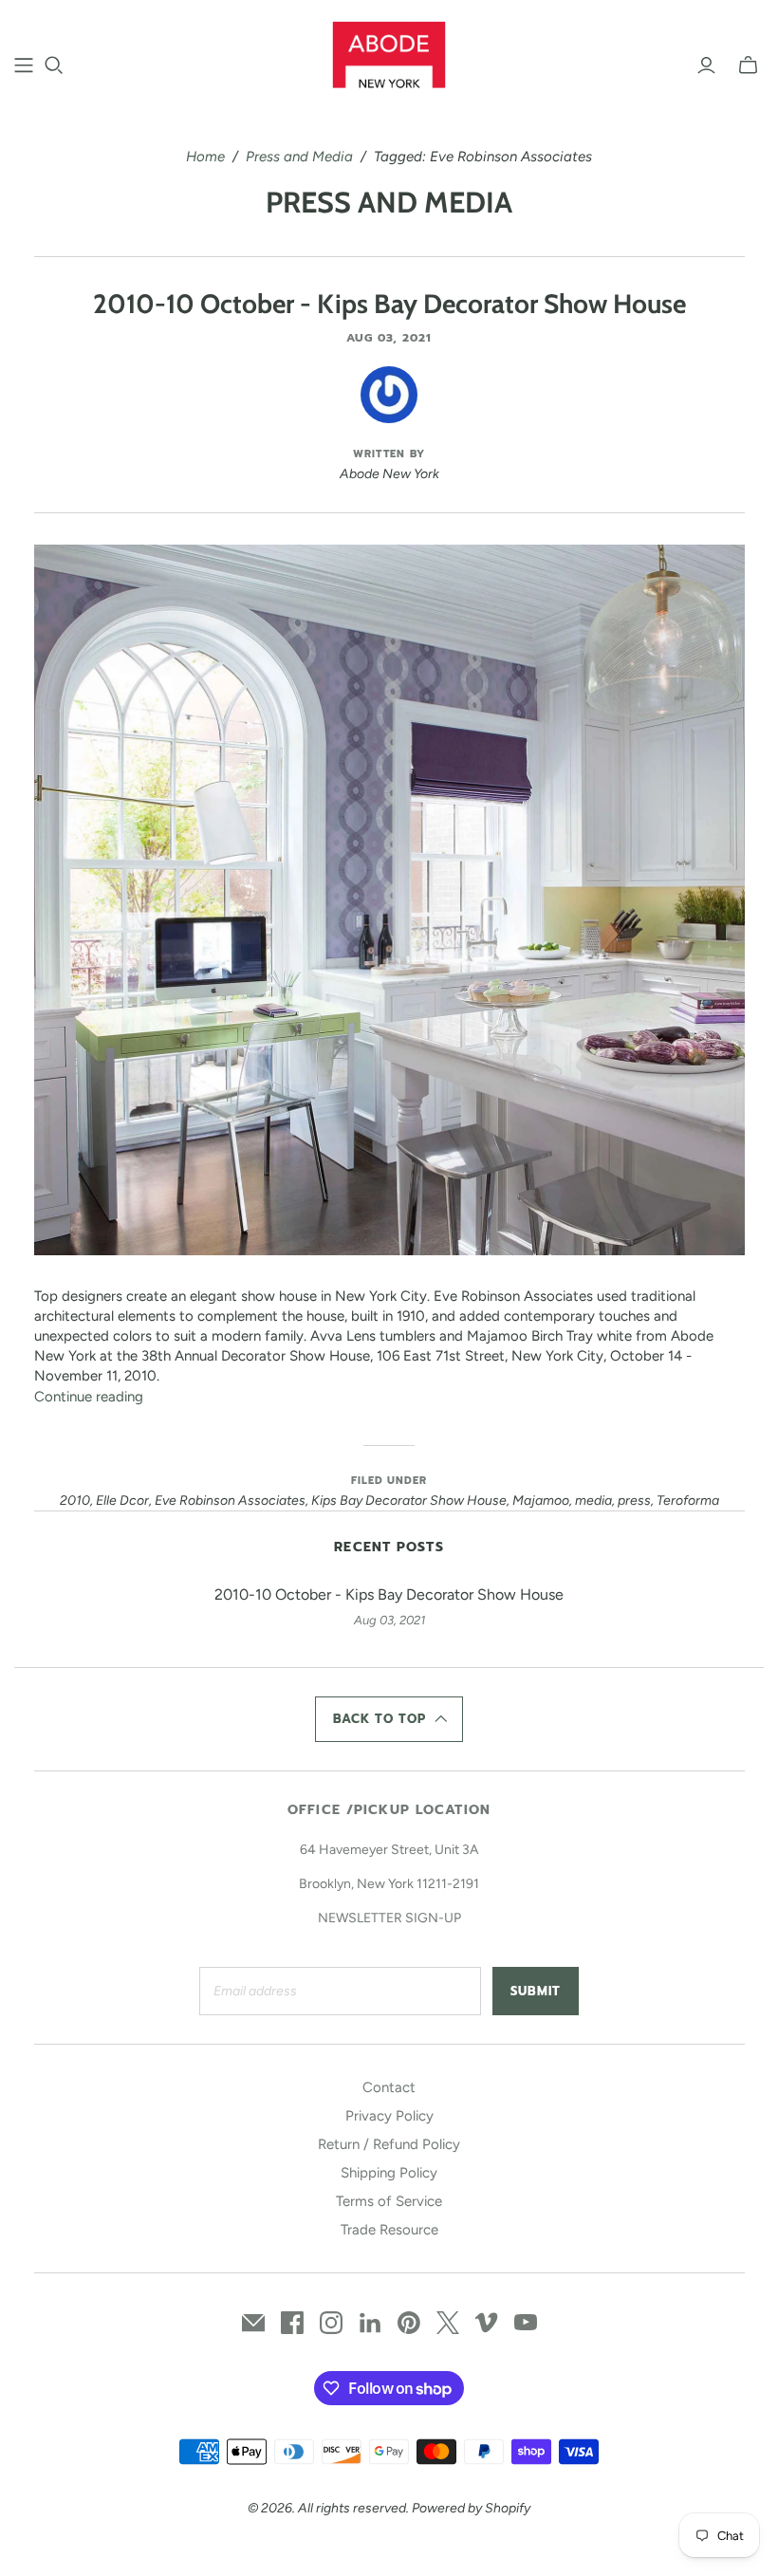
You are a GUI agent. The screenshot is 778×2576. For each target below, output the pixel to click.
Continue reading (89, 1397)
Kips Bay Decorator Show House (409, 1501)
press (634, 1501)
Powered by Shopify (471, 2508)
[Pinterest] (409, 2323)
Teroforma (688, 1501)
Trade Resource (389, 2230)
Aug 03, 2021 (389, 338)
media (593, 1501)
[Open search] (54, 65)
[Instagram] (331, 2323)
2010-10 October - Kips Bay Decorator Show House (389, 304)
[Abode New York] (389, 55)
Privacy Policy (389, 2116)
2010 (75, 1501)
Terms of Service (389, 2201)
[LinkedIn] (370, 2323)
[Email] (253, 2323)
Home (205, 157)
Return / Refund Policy (389, 2144)
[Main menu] (24, 65)
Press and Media (299, 157)
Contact (389, 2087)
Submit (536, 1991)
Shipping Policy (389, 2173)
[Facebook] (292, 2323)
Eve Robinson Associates (230, 1501)
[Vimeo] (487, 2323)
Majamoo (541, 1501)
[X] (448, 2323)
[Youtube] (526, 2323)
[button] (389, 1719)
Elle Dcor (122, 1501)
